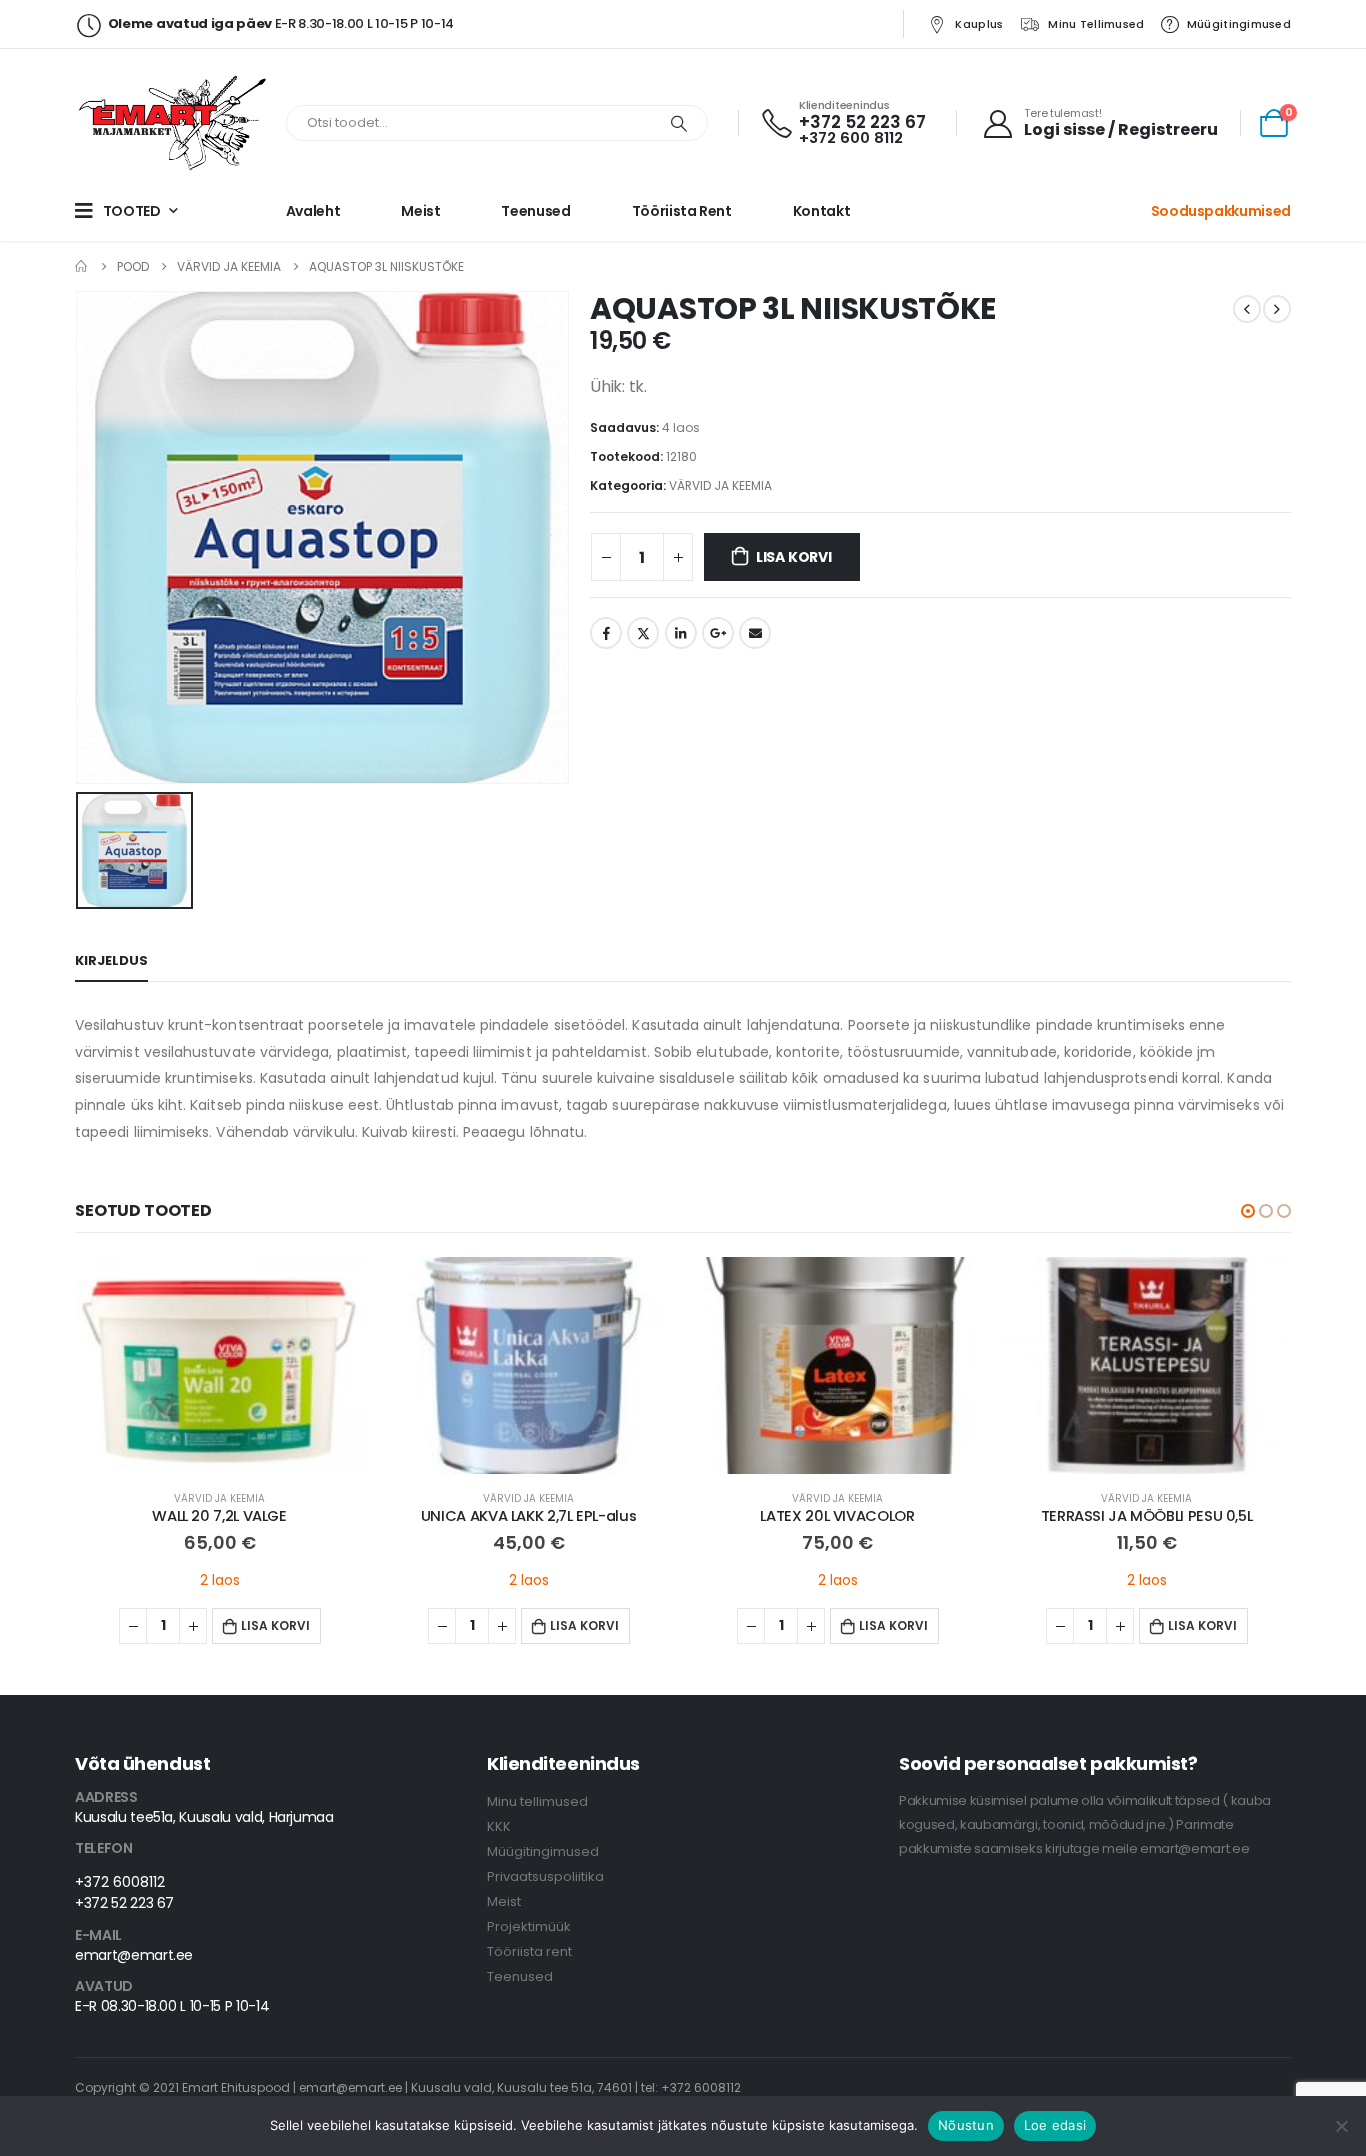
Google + (718, 633)
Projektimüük (529, 1926)
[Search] (679, 123)
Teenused (535, 211)
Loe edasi (1055, 2125)
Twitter (643, 633)
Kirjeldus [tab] (111, 960)
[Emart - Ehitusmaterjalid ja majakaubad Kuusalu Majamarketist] (175, 123)
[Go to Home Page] (82, 266)
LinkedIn (681, 633)
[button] (1248, 1211)
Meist (420, 211)
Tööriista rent (682, 211)
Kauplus (979, 24)
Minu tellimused (1096, 24)
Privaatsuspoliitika (545, 1876)
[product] (219, 1365)
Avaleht (313, 211)
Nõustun (966, 2125)
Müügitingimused (1239, 24)
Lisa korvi (794, 557)
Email (755, 633)
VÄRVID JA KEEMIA (720, 485)
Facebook (606, 633)
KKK (499, 1826)
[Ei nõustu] (1341, 2126)
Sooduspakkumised (1221, 211)
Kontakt (822, 211)
